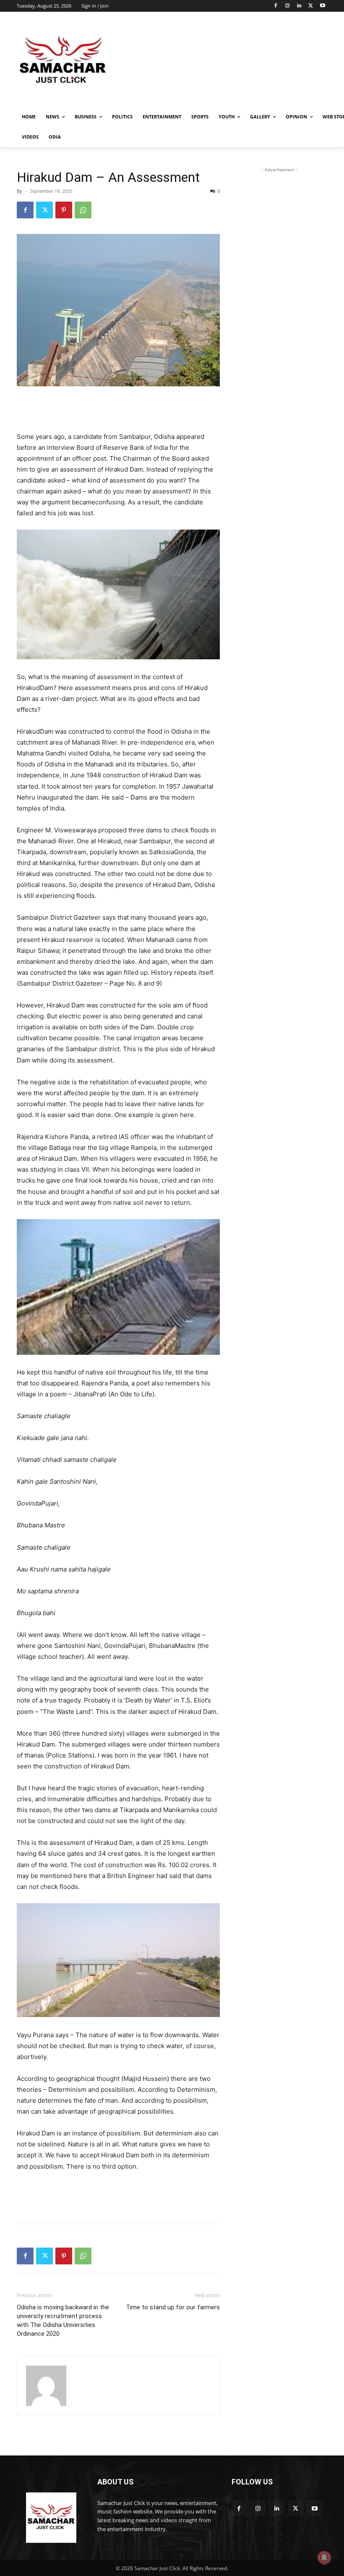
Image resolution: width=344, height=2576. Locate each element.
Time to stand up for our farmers (173, 2307)
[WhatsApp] (83, 210)
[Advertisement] (229, 61)
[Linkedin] (299, 6)
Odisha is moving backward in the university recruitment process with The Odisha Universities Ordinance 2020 (63, 2320)
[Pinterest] (64, 210)
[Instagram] (288, 6)
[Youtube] (322, 6)
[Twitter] (311, 6)
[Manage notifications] (324, 2558)
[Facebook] (276, 6)
